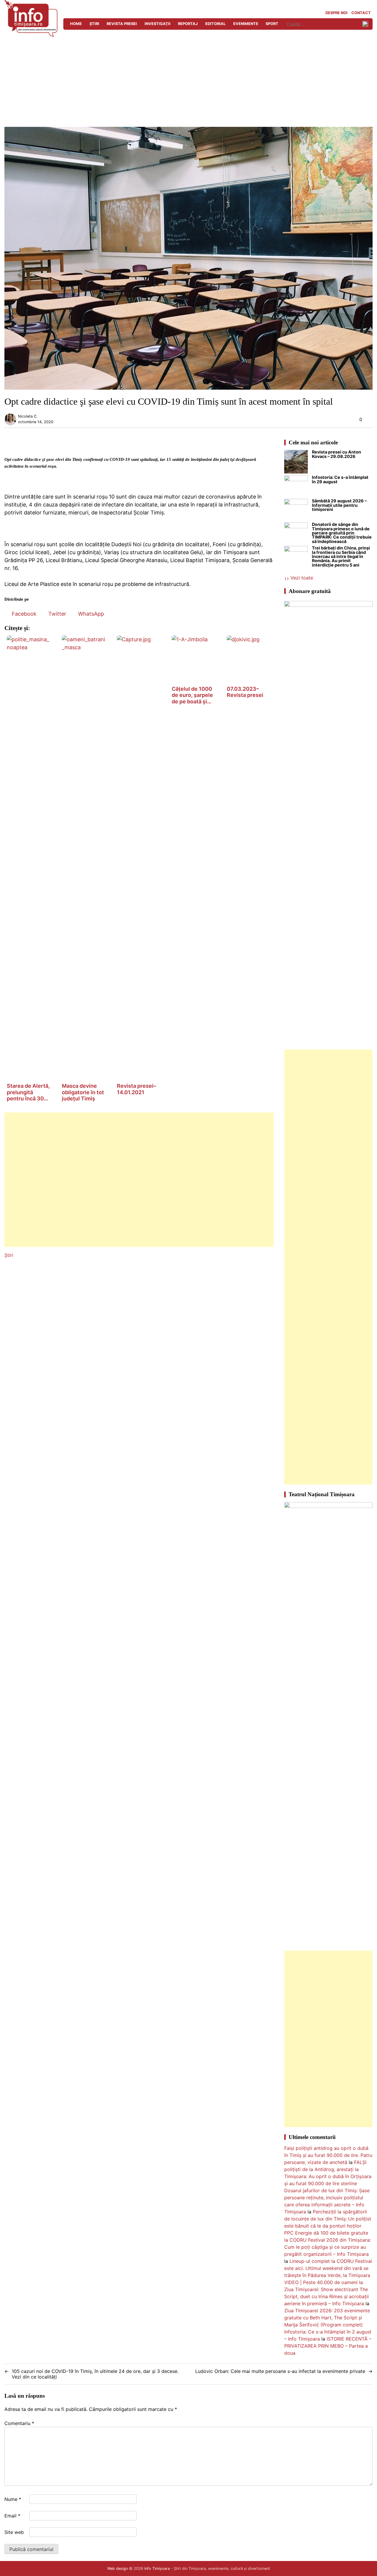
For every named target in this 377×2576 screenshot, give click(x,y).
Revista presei (122, 24)
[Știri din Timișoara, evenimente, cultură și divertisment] (31, 35)
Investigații (158, 24)
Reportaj (188, 24)
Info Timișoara (157, 2568)
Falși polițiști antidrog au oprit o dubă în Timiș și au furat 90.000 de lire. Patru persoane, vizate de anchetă (328, 2155)
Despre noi (337, 13)
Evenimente (246, 24)
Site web (14, 2532)
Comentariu (19, 2423)
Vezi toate (302, 578)
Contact (361, 13)
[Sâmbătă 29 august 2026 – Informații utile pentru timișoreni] (296, 511)
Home (76, 24)
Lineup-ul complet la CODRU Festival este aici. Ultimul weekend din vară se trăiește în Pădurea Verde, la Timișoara (328, 2268)
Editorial (215, 24)
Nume (13, 2499)
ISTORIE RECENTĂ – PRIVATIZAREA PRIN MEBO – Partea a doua (328, 2346)
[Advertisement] (188, 83)
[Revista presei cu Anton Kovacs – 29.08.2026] (296, 463)
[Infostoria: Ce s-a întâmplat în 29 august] (296, 487)
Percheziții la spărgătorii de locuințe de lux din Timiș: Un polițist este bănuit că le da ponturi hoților (328, 2219)
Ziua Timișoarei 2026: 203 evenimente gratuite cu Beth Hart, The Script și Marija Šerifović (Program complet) (327, 2318)
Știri (94, 24)
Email (12, 2516)
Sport (272, 24)
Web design (118, 2568)
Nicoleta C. (28, 416)
